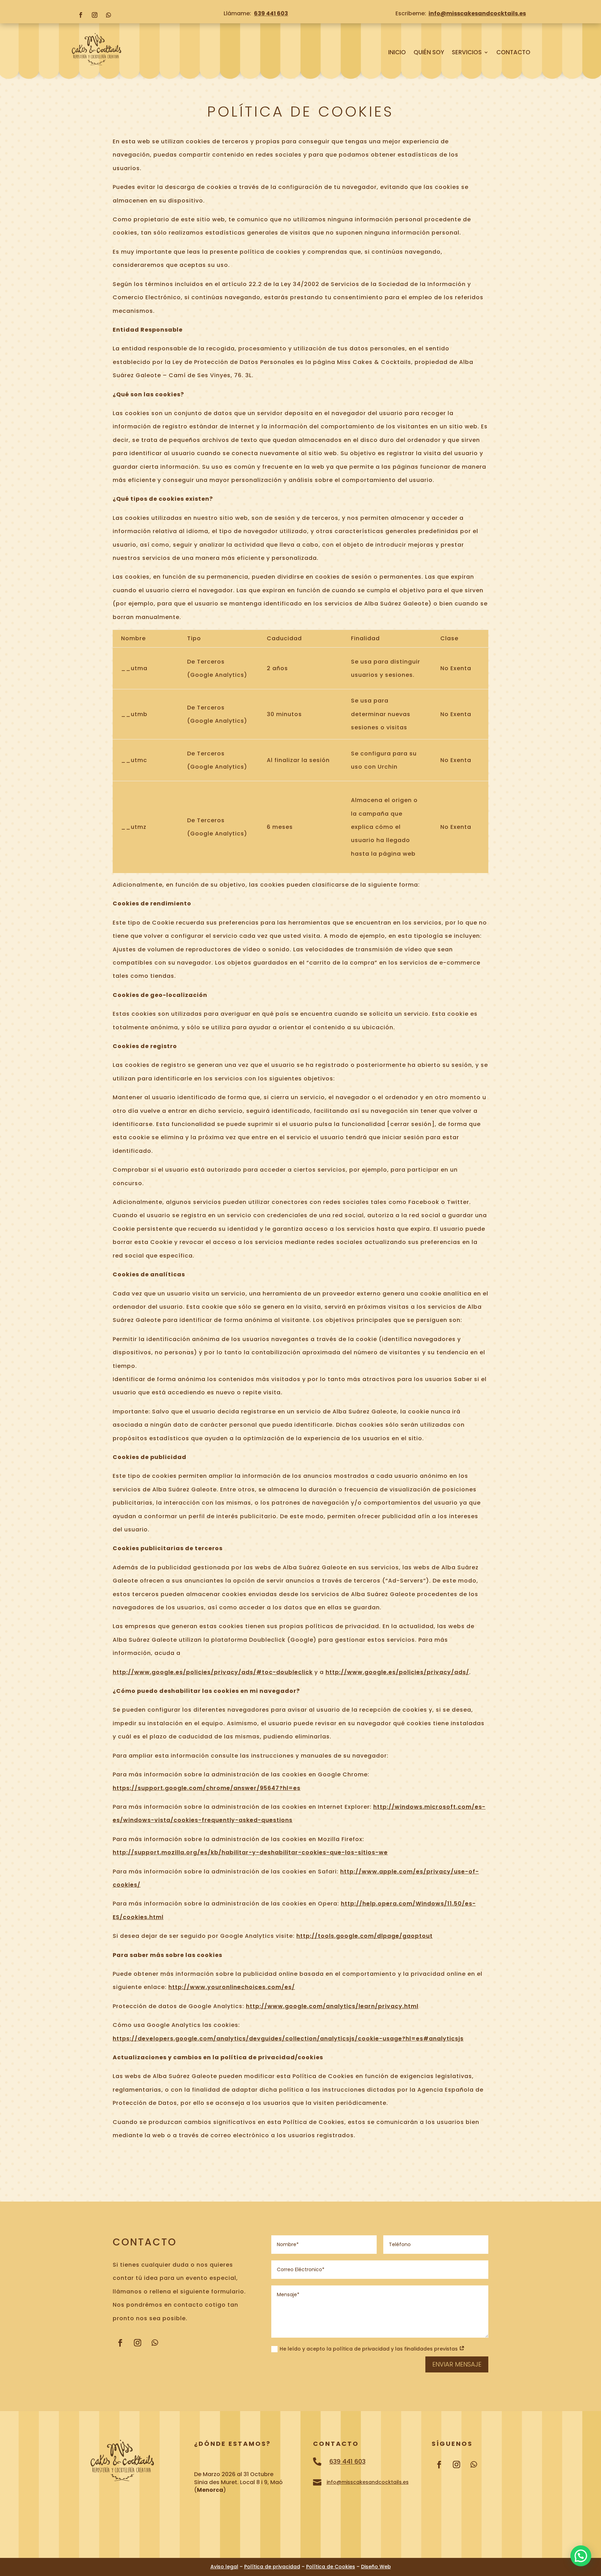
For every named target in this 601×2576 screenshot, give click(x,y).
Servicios (467, 53)
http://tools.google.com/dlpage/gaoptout (364, 1936)
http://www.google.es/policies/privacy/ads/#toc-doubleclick (213, 1672)
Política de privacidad (272, 2567)
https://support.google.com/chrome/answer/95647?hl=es (207, 1788)
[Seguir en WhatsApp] (109, 15)
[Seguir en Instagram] (95, 15)
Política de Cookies (331, 2567)
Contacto (513, 53)
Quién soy (429, 53)
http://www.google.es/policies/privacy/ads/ (397, 1672)
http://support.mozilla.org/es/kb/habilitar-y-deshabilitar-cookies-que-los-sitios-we (250, 1852)
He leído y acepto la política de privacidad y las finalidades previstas (369, 2349)
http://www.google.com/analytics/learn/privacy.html (332, 2006)
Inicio (397, 53)
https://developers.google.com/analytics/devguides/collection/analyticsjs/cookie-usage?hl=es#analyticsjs (288, 2039)
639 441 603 (271, 13)
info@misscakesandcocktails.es (477, 13)
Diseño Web (376, 2567)
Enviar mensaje (457, 2364)
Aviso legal (224, 2567)
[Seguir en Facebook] (81, 15)
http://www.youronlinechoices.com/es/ (232, 1987)
